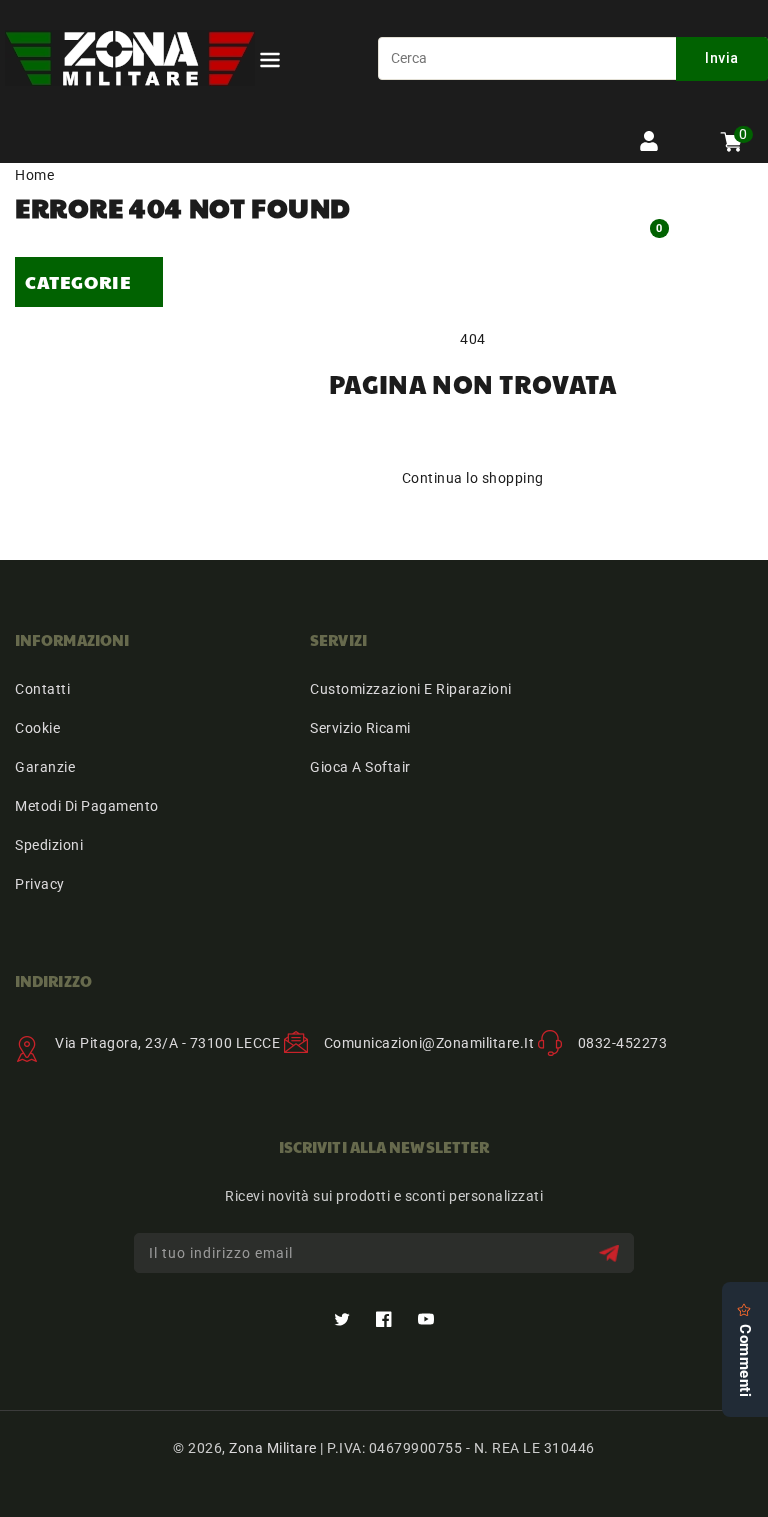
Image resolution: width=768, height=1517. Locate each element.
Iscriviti (611, 1253)
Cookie (37, 728)
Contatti (42, 689)
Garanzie (45, 767)
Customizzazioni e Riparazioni (411, 689)
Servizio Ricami (360, 728)
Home (34, 175)
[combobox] (573, 58)
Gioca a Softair (360, 767)
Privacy (40, 884)
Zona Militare (273, 1448)
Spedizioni (49, 845)
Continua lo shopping (473, 478)
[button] (270, 63)
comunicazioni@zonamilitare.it (429, 1043)
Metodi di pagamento (87, 806)
